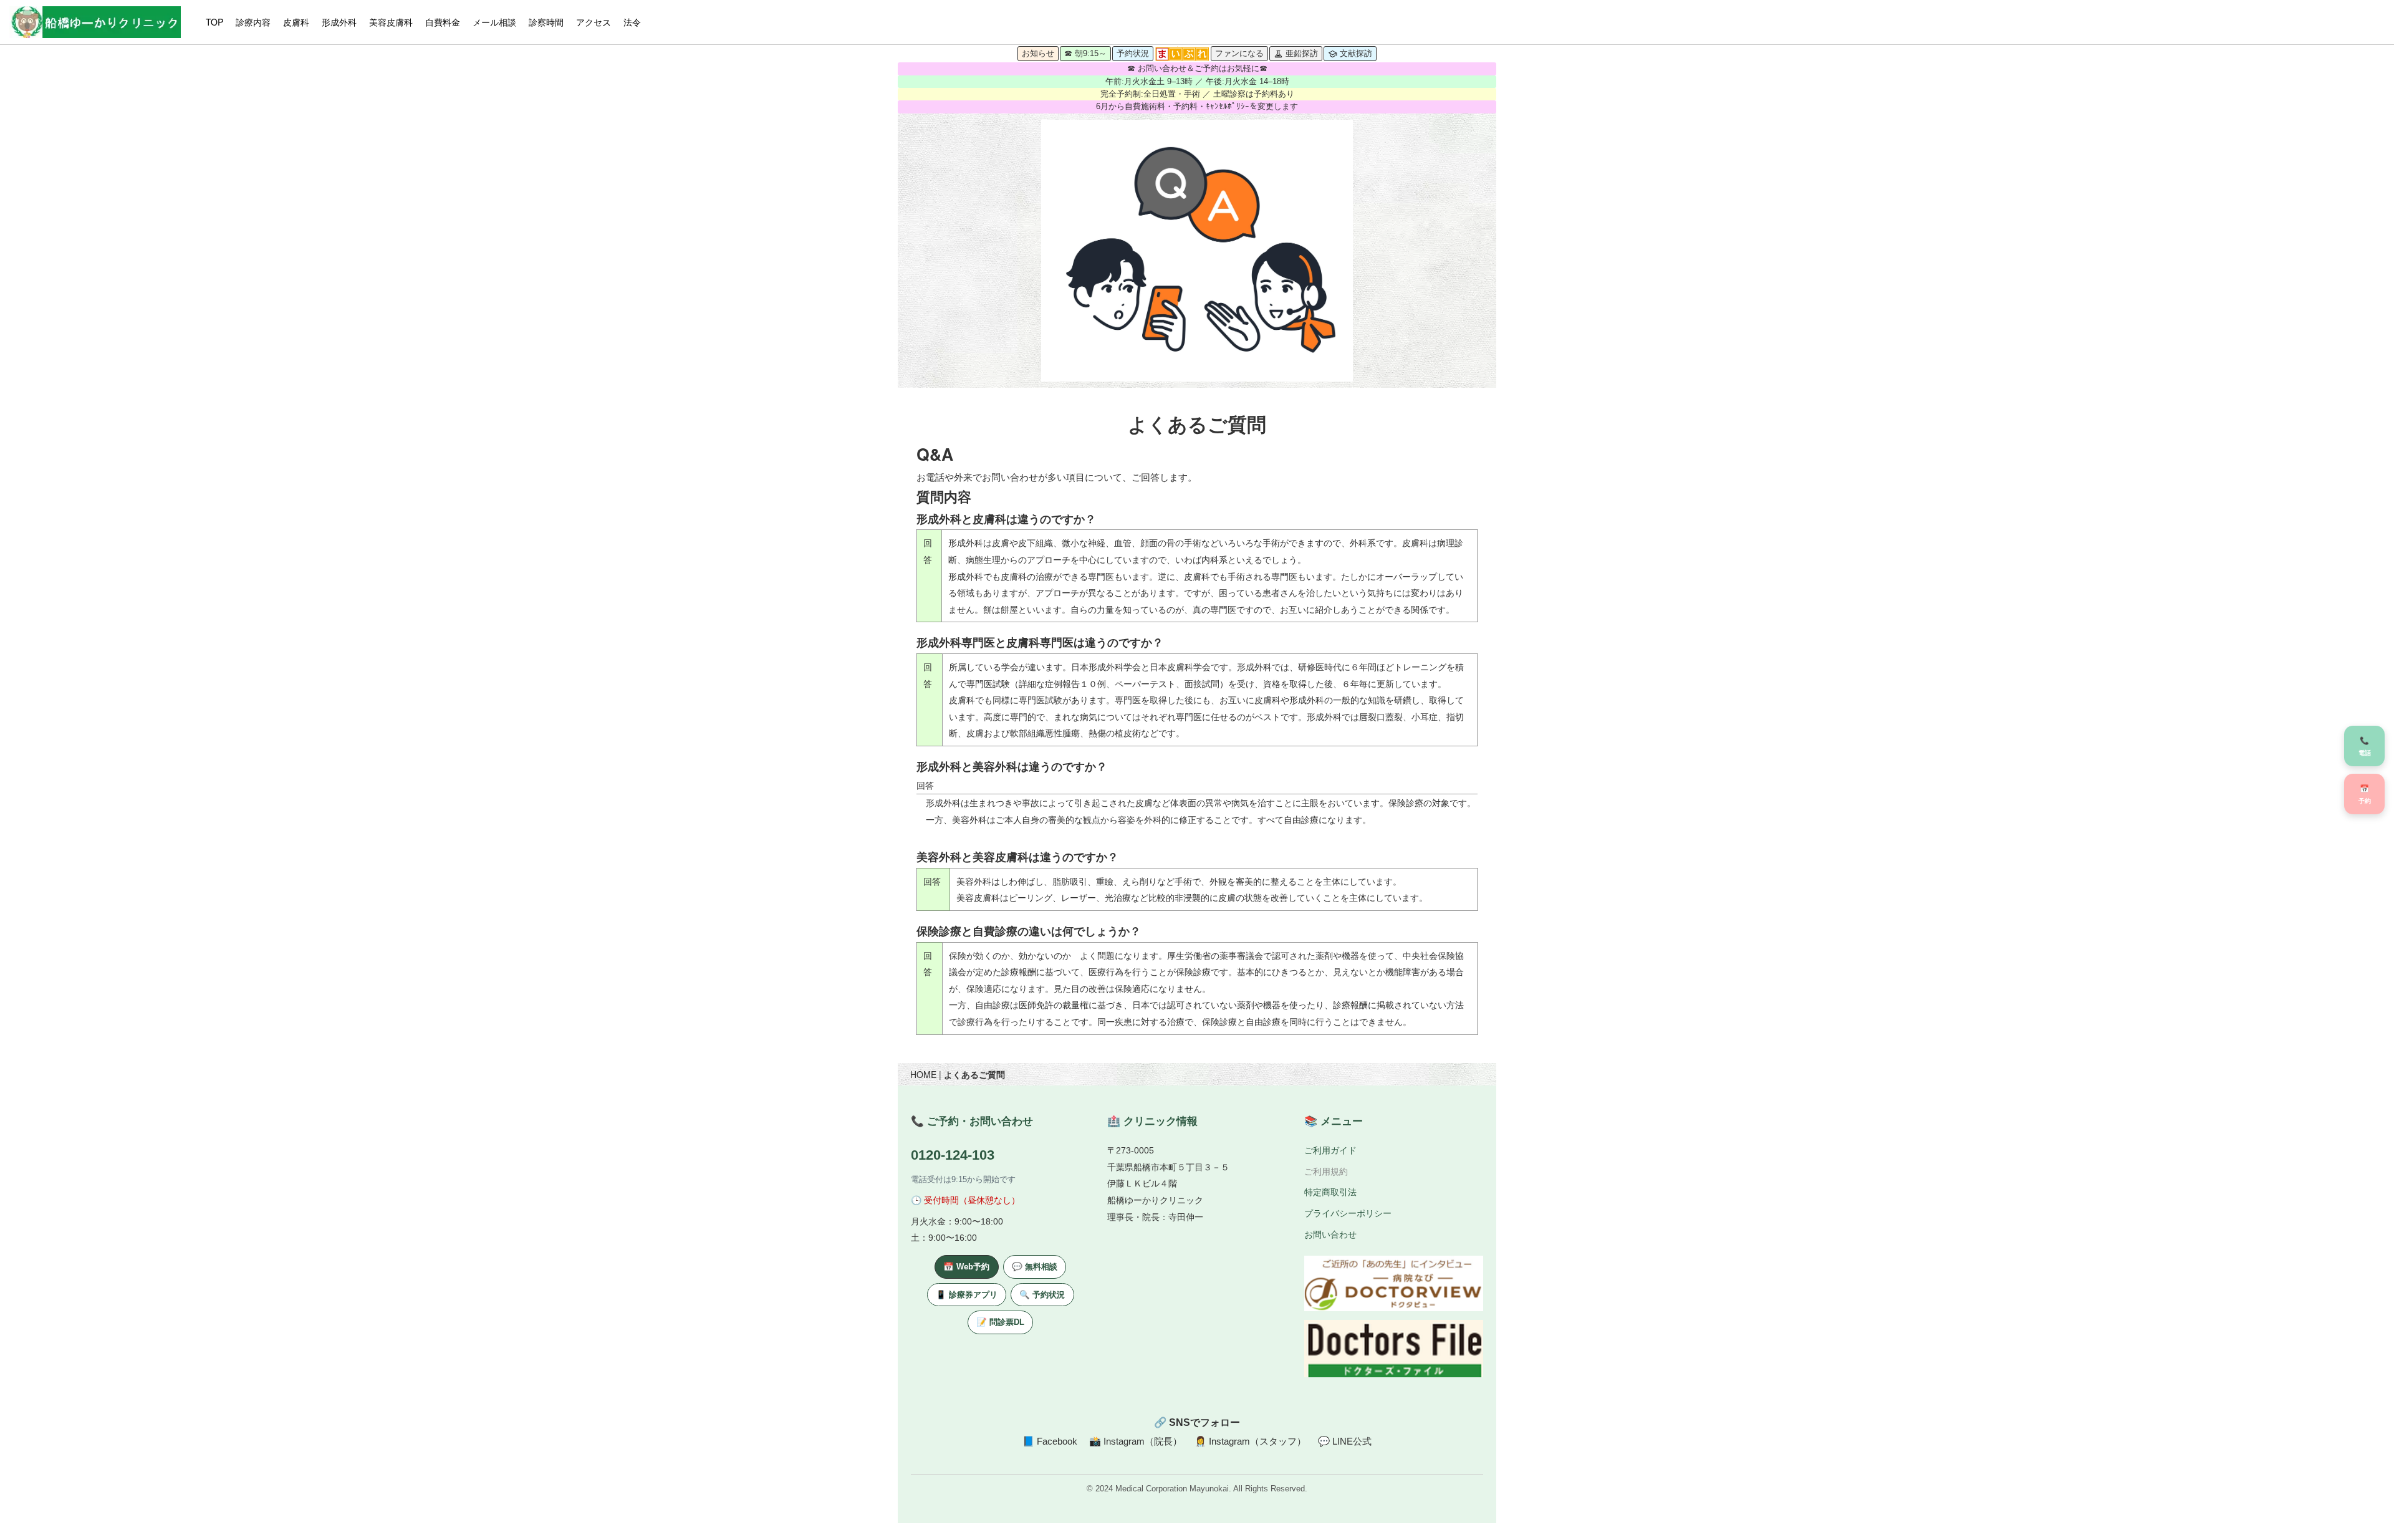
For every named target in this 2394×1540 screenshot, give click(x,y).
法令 (632, 22)
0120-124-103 (953, 1155)
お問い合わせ (1330, 1234)
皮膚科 (296, 22)
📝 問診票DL (1000, 1322)
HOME (923, 1074)
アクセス (594, 22)
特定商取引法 (1330, 1192)
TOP (214, 22)
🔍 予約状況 (1042, 1295)
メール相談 (494, 22)
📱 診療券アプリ (967, 1295)
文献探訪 (1356, 53)
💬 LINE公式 (1345, 1441)
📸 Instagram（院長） (1136, 1441)
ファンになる (1239, 53)
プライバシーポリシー (1348, 1213)
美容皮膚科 (391, 22)
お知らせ (1038, 53)
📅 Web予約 (966, 1267)
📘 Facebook (1050, 1441)
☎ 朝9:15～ (1085, 53)
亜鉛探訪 (1302, 53)
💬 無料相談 (1035, 1267)
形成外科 (339, 22)
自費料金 (443, 22)
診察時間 (546, 22)
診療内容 (253, 22)
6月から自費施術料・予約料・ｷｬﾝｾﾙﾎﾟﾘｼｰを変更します (1197, 107)
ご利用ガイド (1330, 1150)
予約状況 (1133, 53)
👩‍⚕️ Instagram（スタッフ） (1250, 1441)
